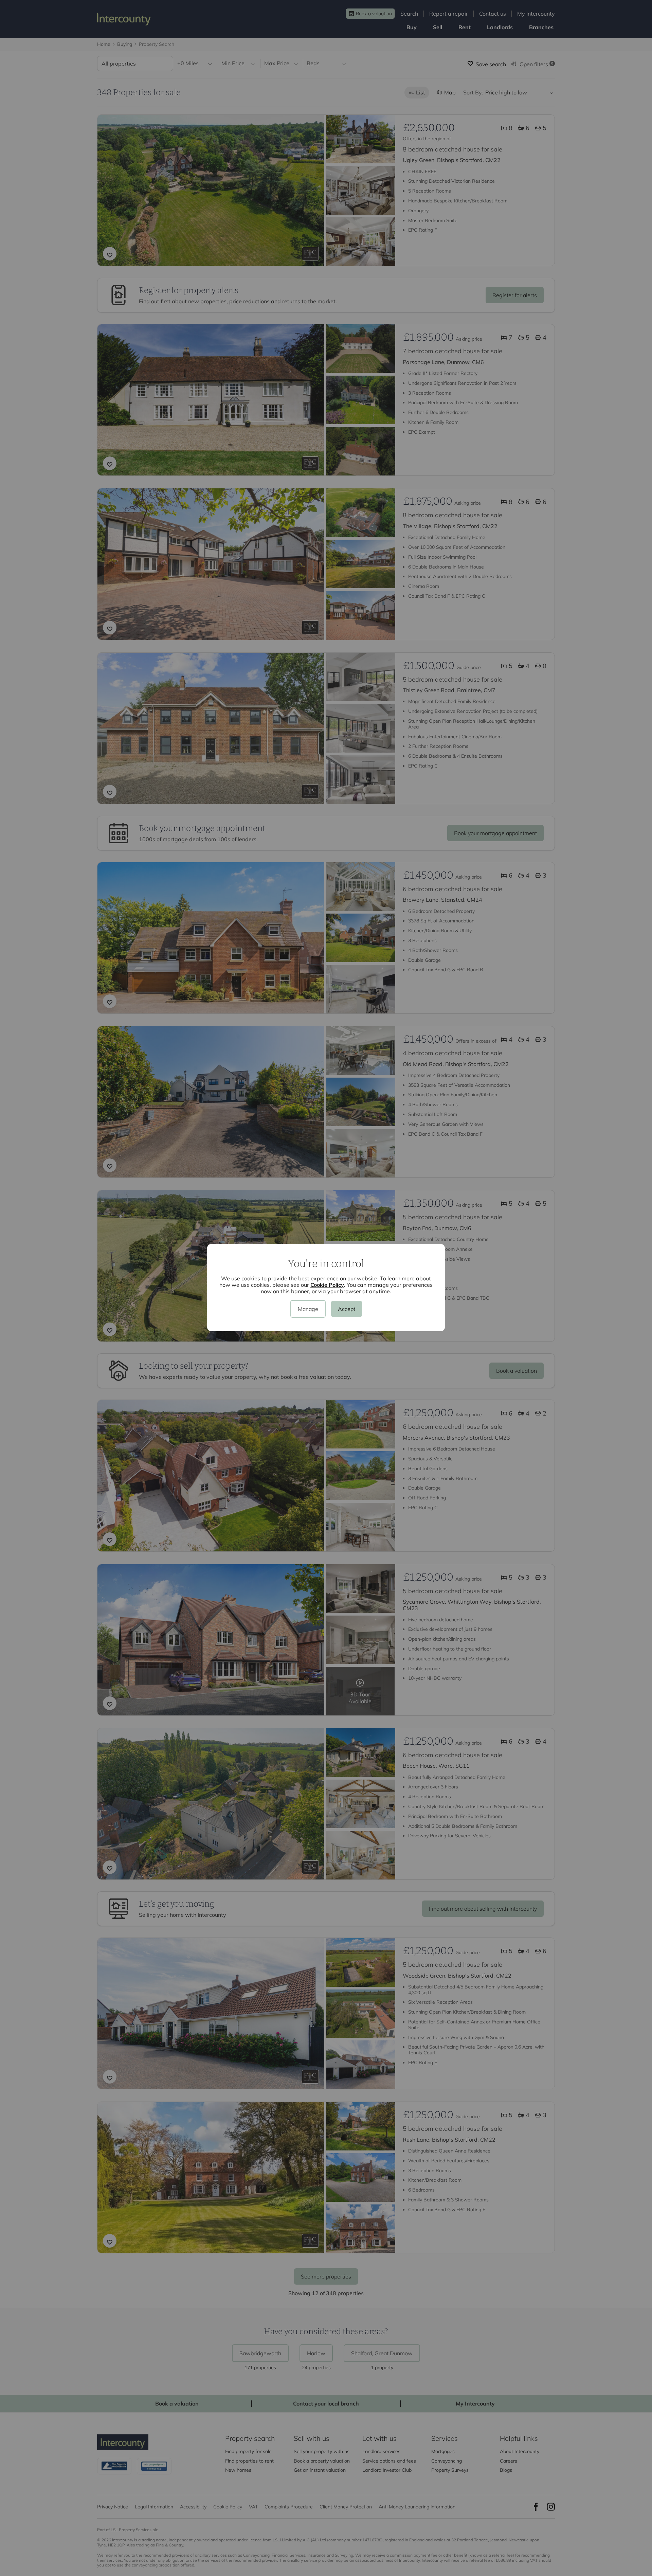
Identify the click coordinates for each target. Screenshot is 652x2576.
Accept (347, 1309)
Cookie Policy (327, 1285)
